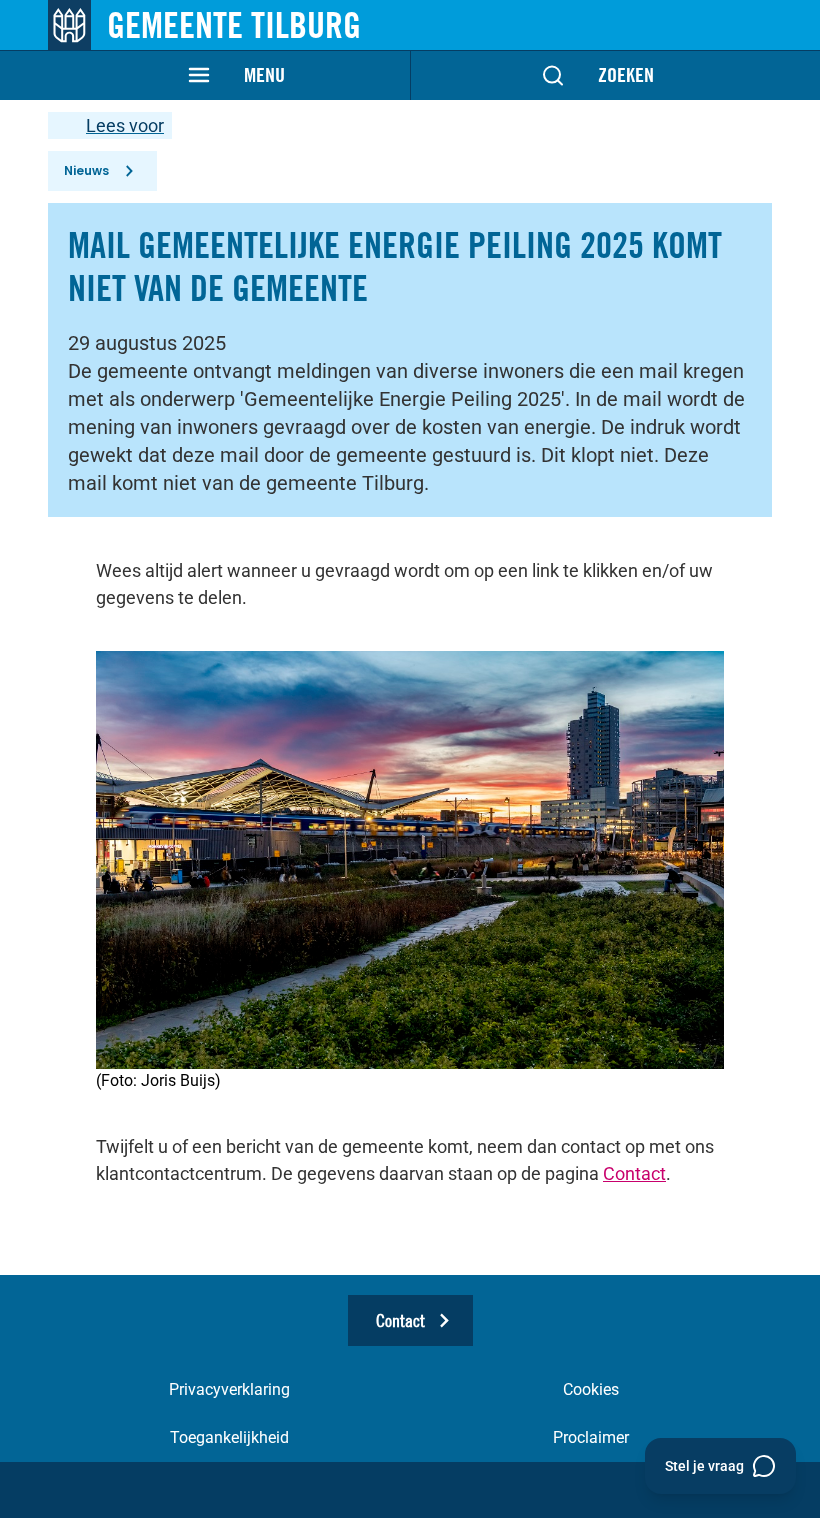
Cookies (591, 1389)
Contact (634, 1173)
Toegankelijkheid (229, 1437)
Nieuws (86, 170)
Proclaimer (591, 1437)
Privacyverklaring (229, 1389)
